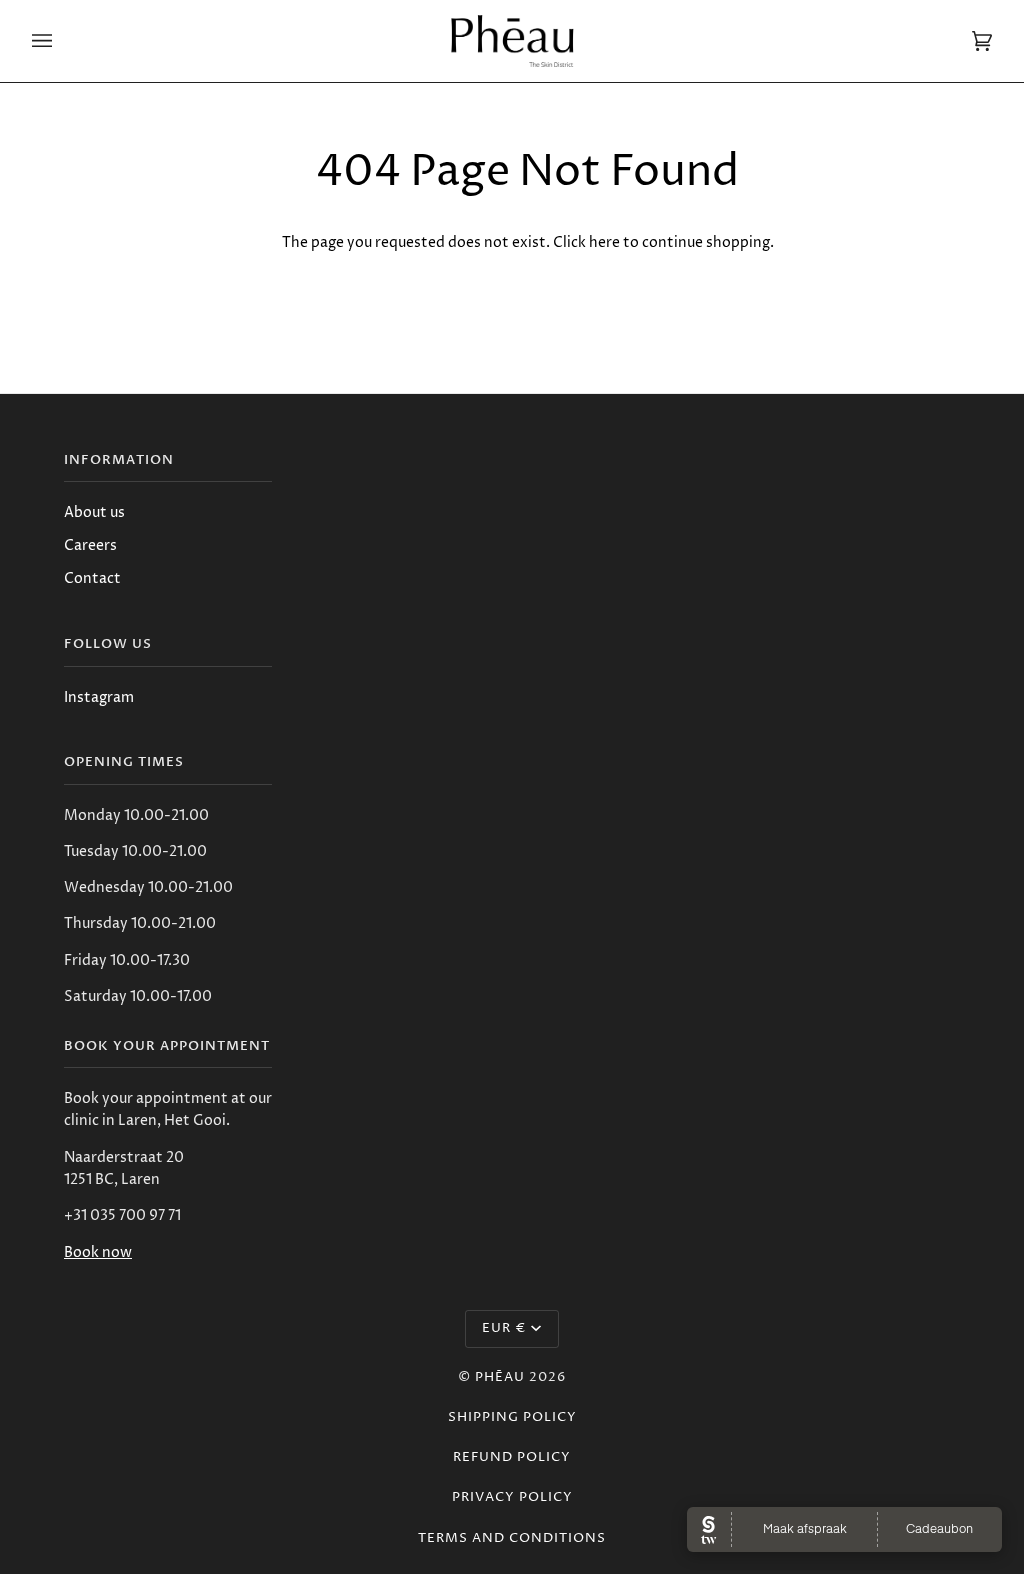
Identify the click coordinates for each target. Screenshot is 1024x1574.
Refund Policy (512, 1457)
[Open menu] (62, 41)
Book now (98, 1252)
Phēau (500, 1377)
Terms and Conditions (512, 1538)
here (604, 242)
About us (94, 512)
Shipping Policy (512, 1417)
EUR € (504, 1328)
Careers (90, 545)
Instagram (99, 697)
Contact (92, 578)
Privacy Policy (512, 1497)
